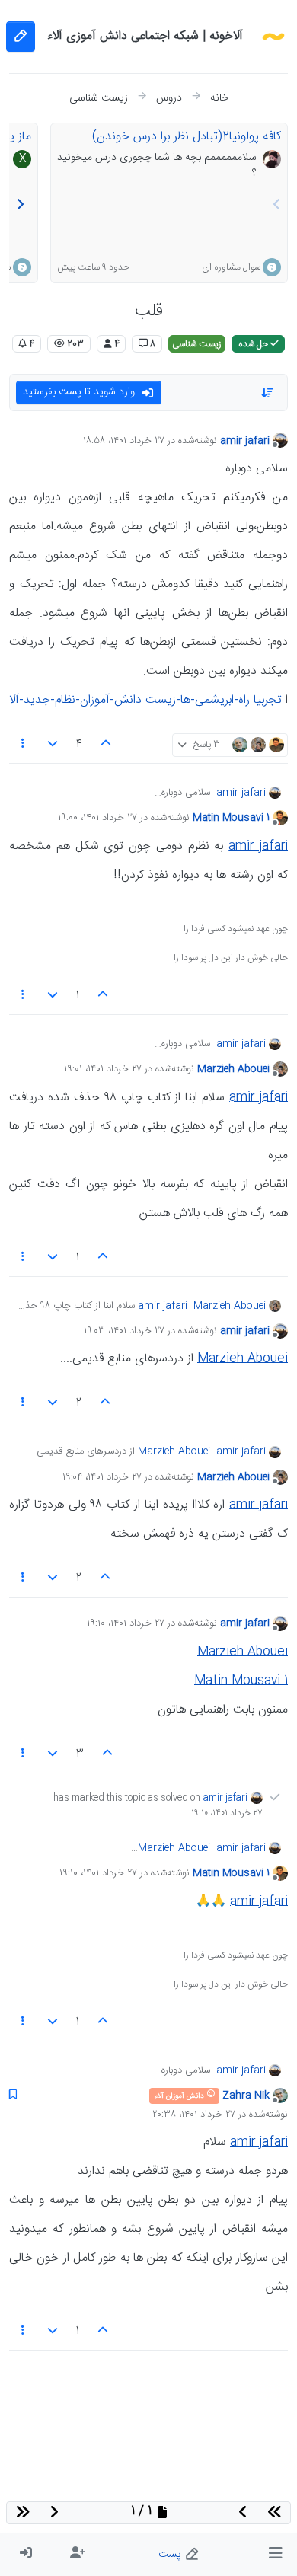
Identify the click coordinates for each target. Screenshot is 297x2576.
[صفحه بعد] (20, 206)
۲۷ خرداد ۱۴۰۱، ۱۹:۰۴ (102, 1477)
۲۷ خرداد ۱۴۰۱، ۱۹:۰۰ (97, 818)
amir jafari (245, 441)
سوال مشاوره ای (231, 267)
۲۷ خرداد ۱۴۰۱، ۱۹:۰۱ (103, 1069)
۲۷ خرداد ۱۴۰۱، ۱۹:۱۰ (126, 1623)
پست (171, 2555)
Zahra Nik (246, 2096)
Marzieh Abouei (233, 1069)
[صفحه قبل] (277, 206)
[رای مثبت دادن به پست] (106, 745)
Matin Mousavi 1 (231, 818)
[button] (275, 2555)
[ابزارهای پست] (23, 745)
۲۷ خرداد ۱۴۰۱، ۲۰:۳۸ (194, 2115)
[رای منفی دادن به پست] (53, 745)
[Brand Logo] (273, 37)
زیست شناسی (197, 344)
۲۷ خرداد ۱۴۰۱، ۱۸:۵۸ (124, 441)
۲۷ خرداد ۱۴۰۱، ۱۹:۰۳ (124, 1331)
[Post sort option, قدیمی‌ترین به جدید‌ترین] (268, 393)
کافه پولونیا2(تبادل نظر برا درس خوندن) (187, 137)
